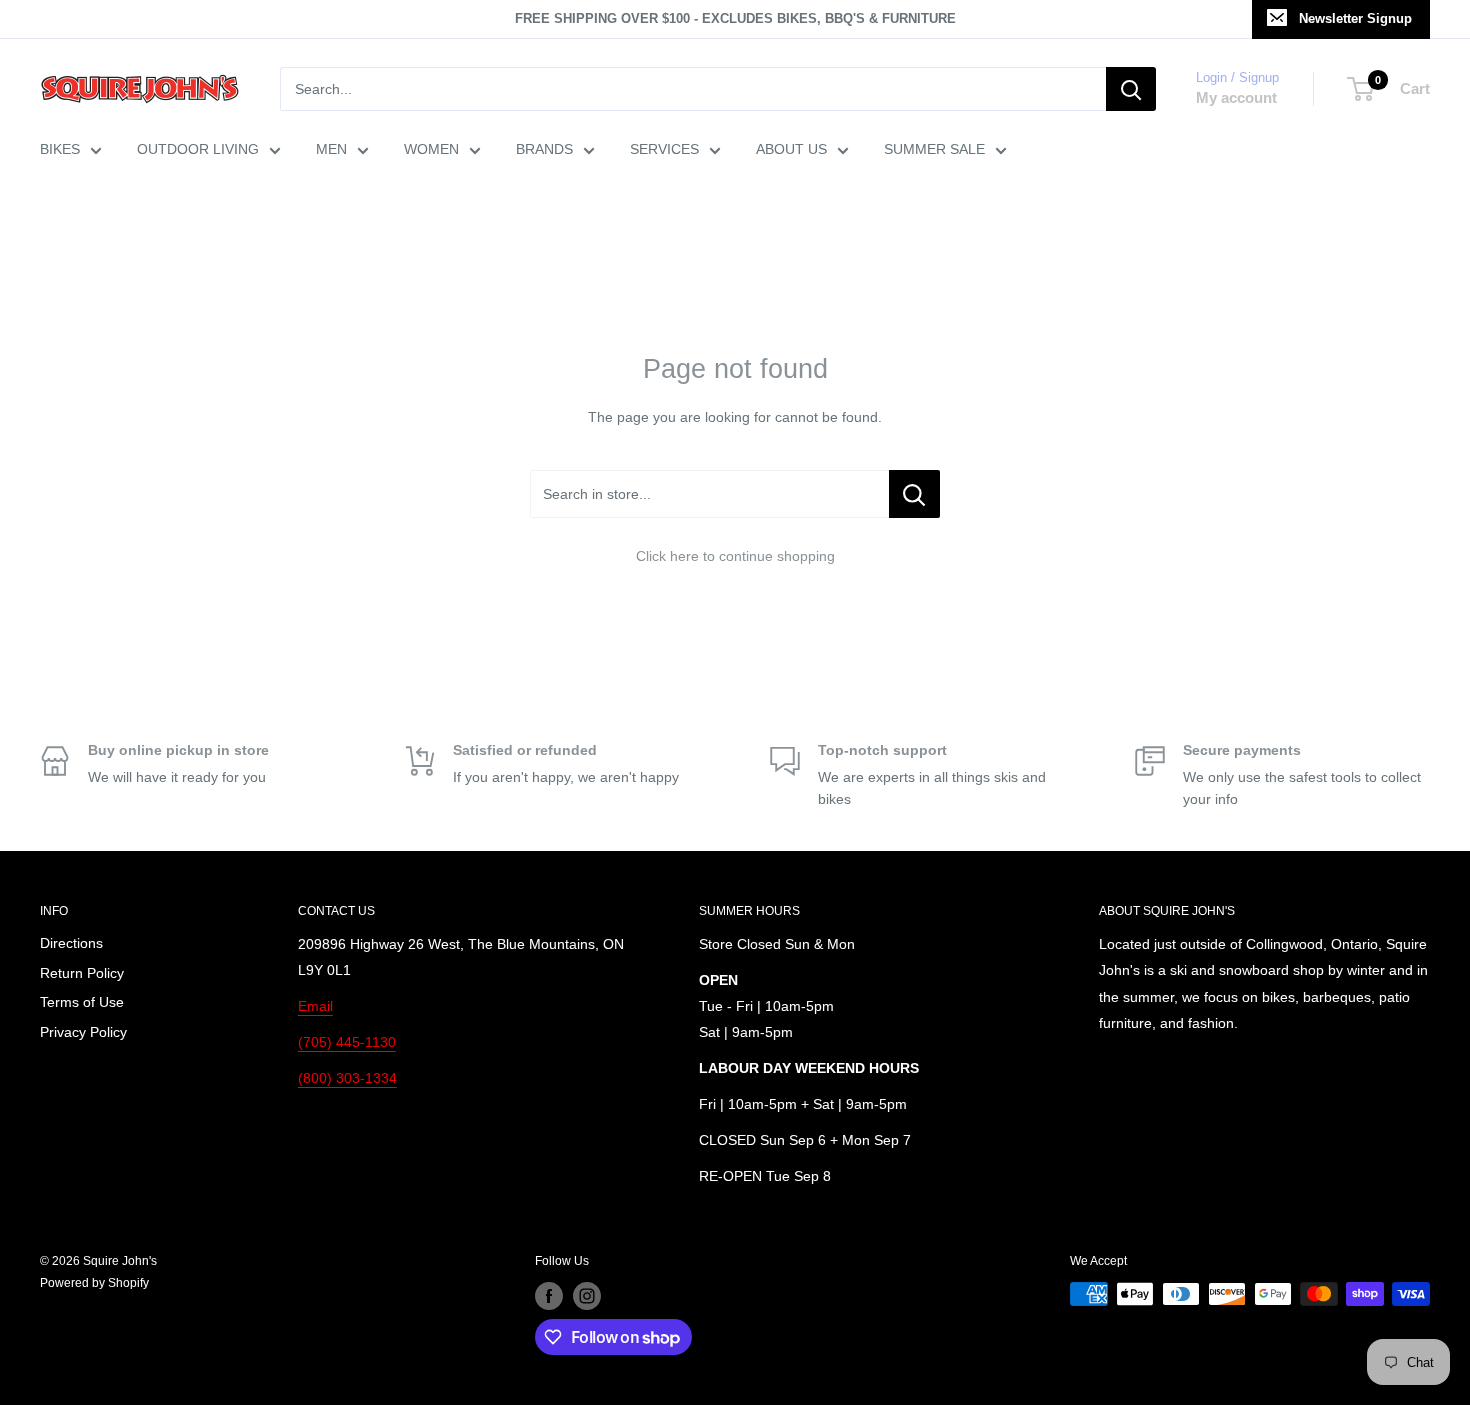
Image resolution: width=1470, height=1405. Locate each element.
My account (1236, 97)
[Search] (1131, 89)
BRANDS (544, 149)
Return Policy (82, 973)
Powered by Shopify (94, 1283)
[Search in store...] (914, 494)
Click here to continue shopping (735, 556)
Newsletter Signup (1355, 18)
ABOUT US (791, 149)
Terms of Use (82, 1002)
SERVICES (664, 149)
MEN (331, 149)
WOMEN (431, 149)
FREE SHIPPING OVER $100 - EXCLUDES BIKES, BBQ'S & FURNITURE (735, 18)
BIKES (60, 149)
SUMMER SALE (934, 149)
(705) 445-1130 (347, 1042)
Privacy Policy (83, 1032)
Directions (71, 943)
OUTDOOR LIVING (198, 149)
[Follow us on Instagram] (587, 1296)
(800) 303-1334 (347, 1078)
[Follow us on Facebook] (549, 1296)
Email (315, 1006)
